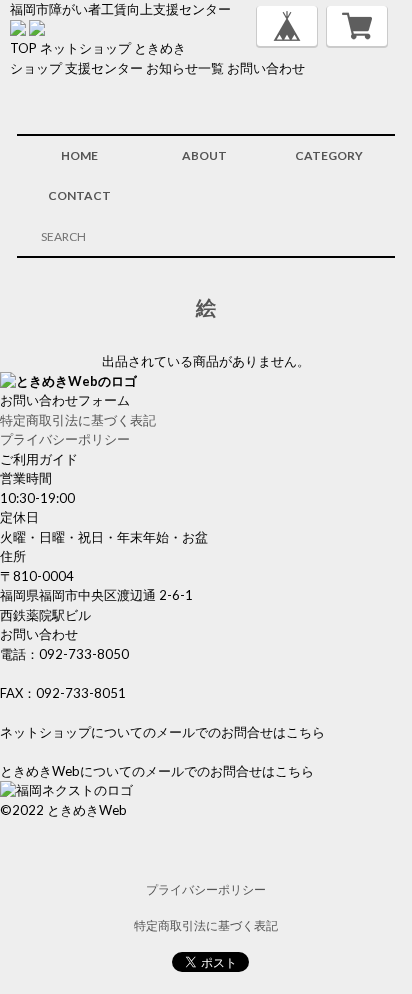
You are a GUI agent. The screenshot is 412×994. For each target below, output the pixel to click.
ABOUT (204, 155)
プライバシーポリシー (65, 439)
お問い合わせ (266, 68)
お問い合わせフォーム (65, 400)
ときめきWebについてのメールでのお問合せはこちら (157, 771)
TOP (23, 48)
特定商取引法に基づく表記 (78, 420)
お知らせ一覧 (185, 68)
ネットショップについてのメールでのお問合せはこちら (162, 732)
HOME (79, 155)
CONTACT (79, 195)
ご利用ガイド (39, 459)
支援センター (104, 68)
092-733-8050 (84, 654)
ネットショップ (85, 48)
